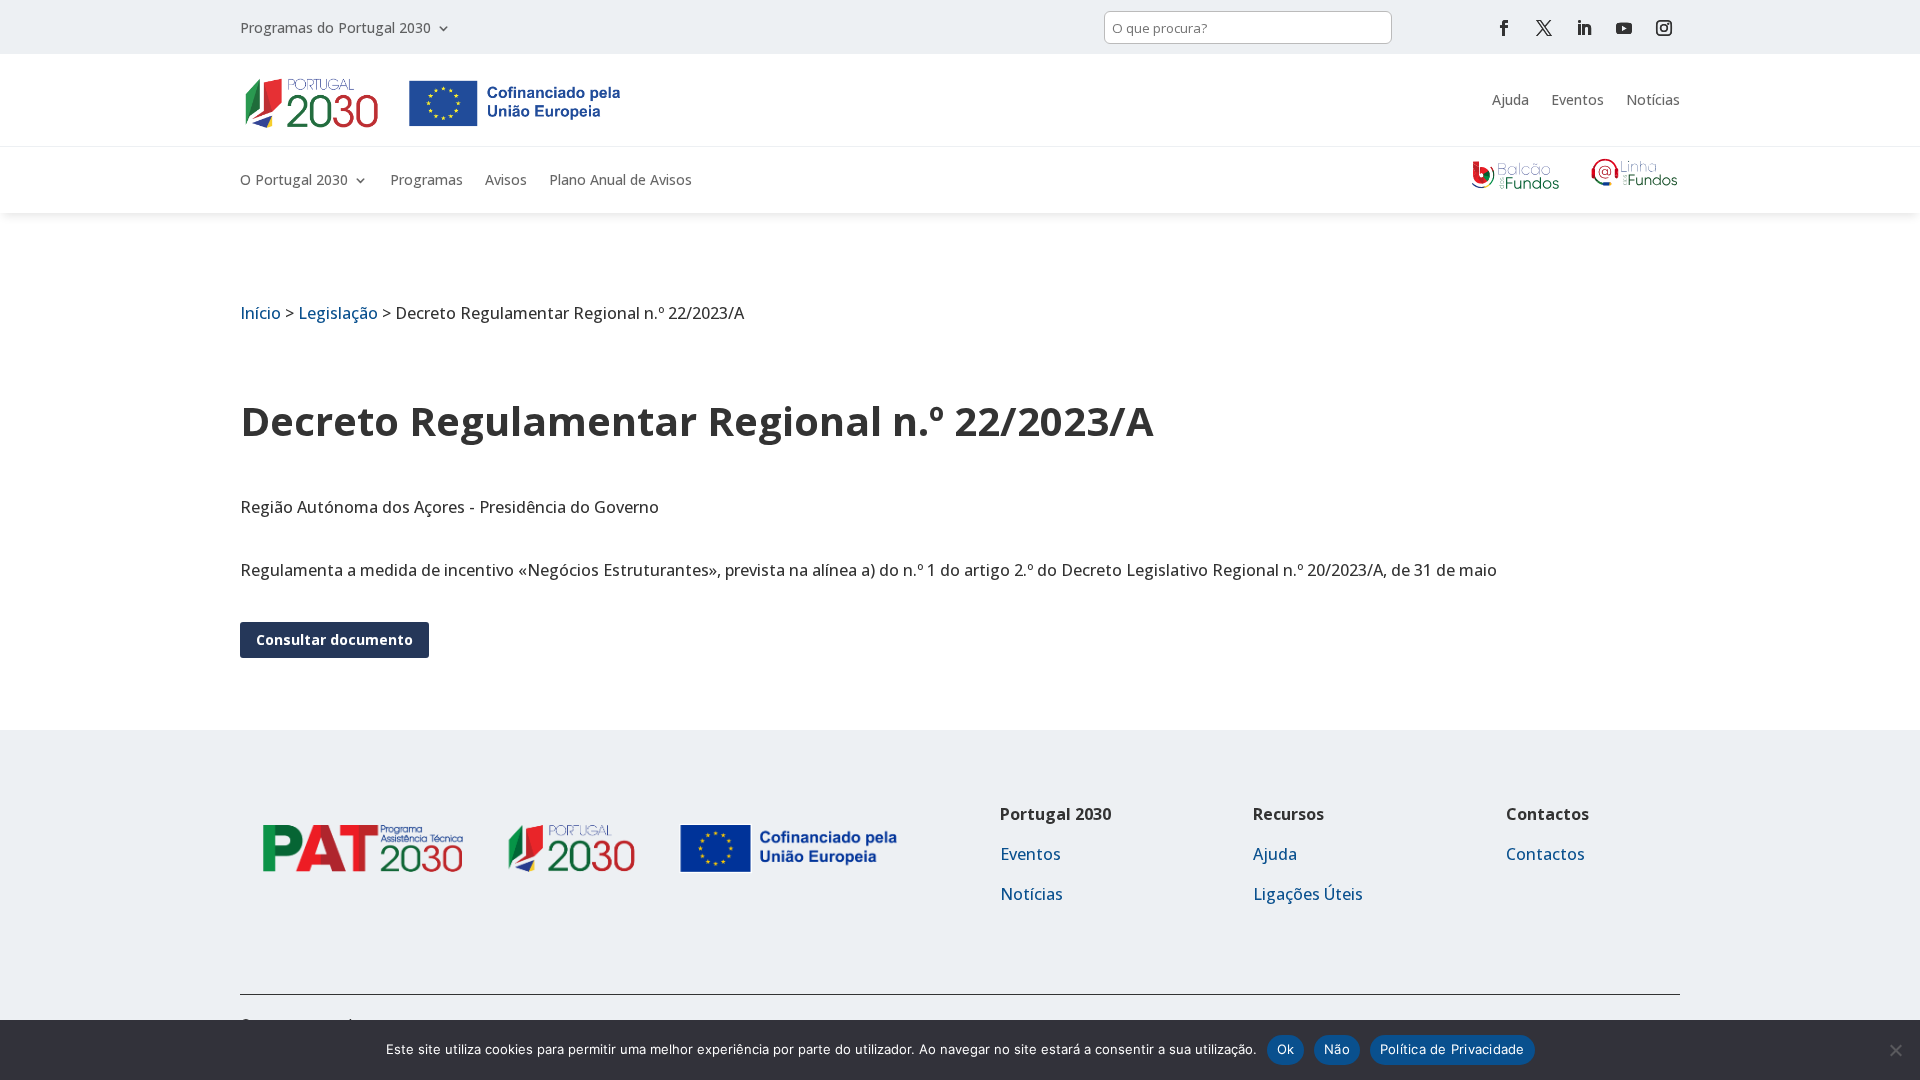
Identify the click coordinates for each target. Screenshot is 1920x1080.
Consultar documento (334, 639)
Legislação (338, 313)
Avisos (506, 181)
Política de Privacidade (1452, 1049)
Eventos (1577, 99)
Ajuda (1510, 99)
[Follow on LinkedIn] (1584, 28)
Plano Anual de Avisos (620, 181)
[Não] (1895, 1050)
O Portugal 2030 (294, 181)
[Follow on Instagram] (1664, 28)
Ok (1286, 1049)
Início (260, 313)
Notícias (1653, 99)
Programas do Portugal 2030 (335, 29)
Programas (426, 181)
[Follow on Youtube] (1624, 28)
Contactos (1545, 854)
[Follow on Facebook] (1504, 28)
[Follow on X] (1544, 28)
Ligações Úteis (1308, 894)
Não (1337, 1049)
